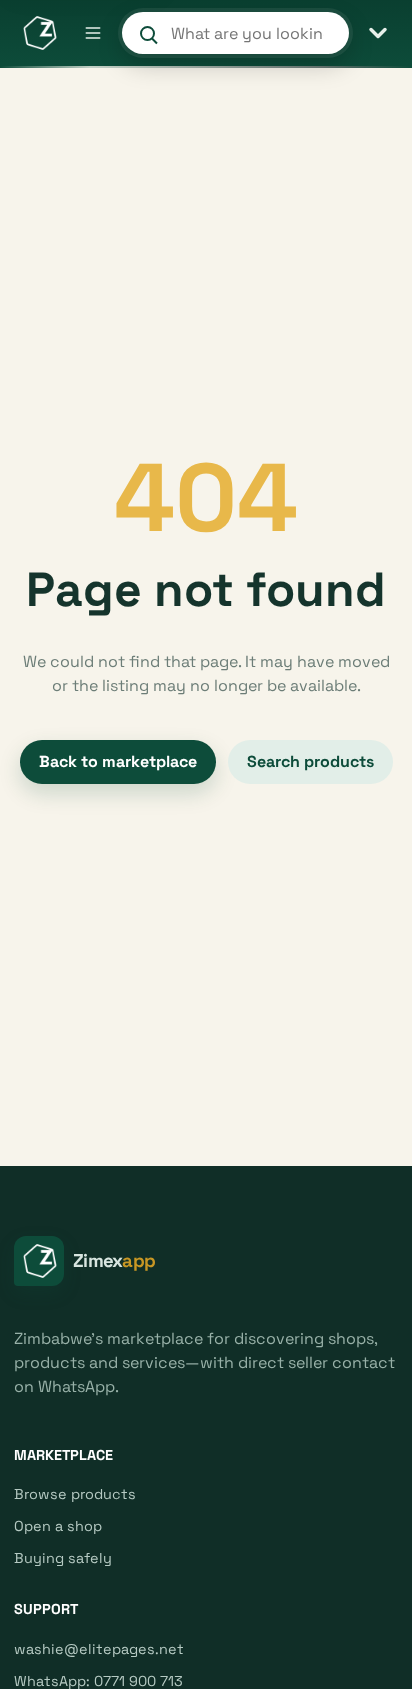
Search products (310, 761)
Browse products (75, 1494)
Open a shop (58, 1526)
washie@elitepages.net (99, 1649)
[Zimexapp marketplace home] (39, 33)
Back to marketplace (118, 761)
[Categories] (378, 33)
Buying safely (63, 1558)
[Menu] (93, 33)
